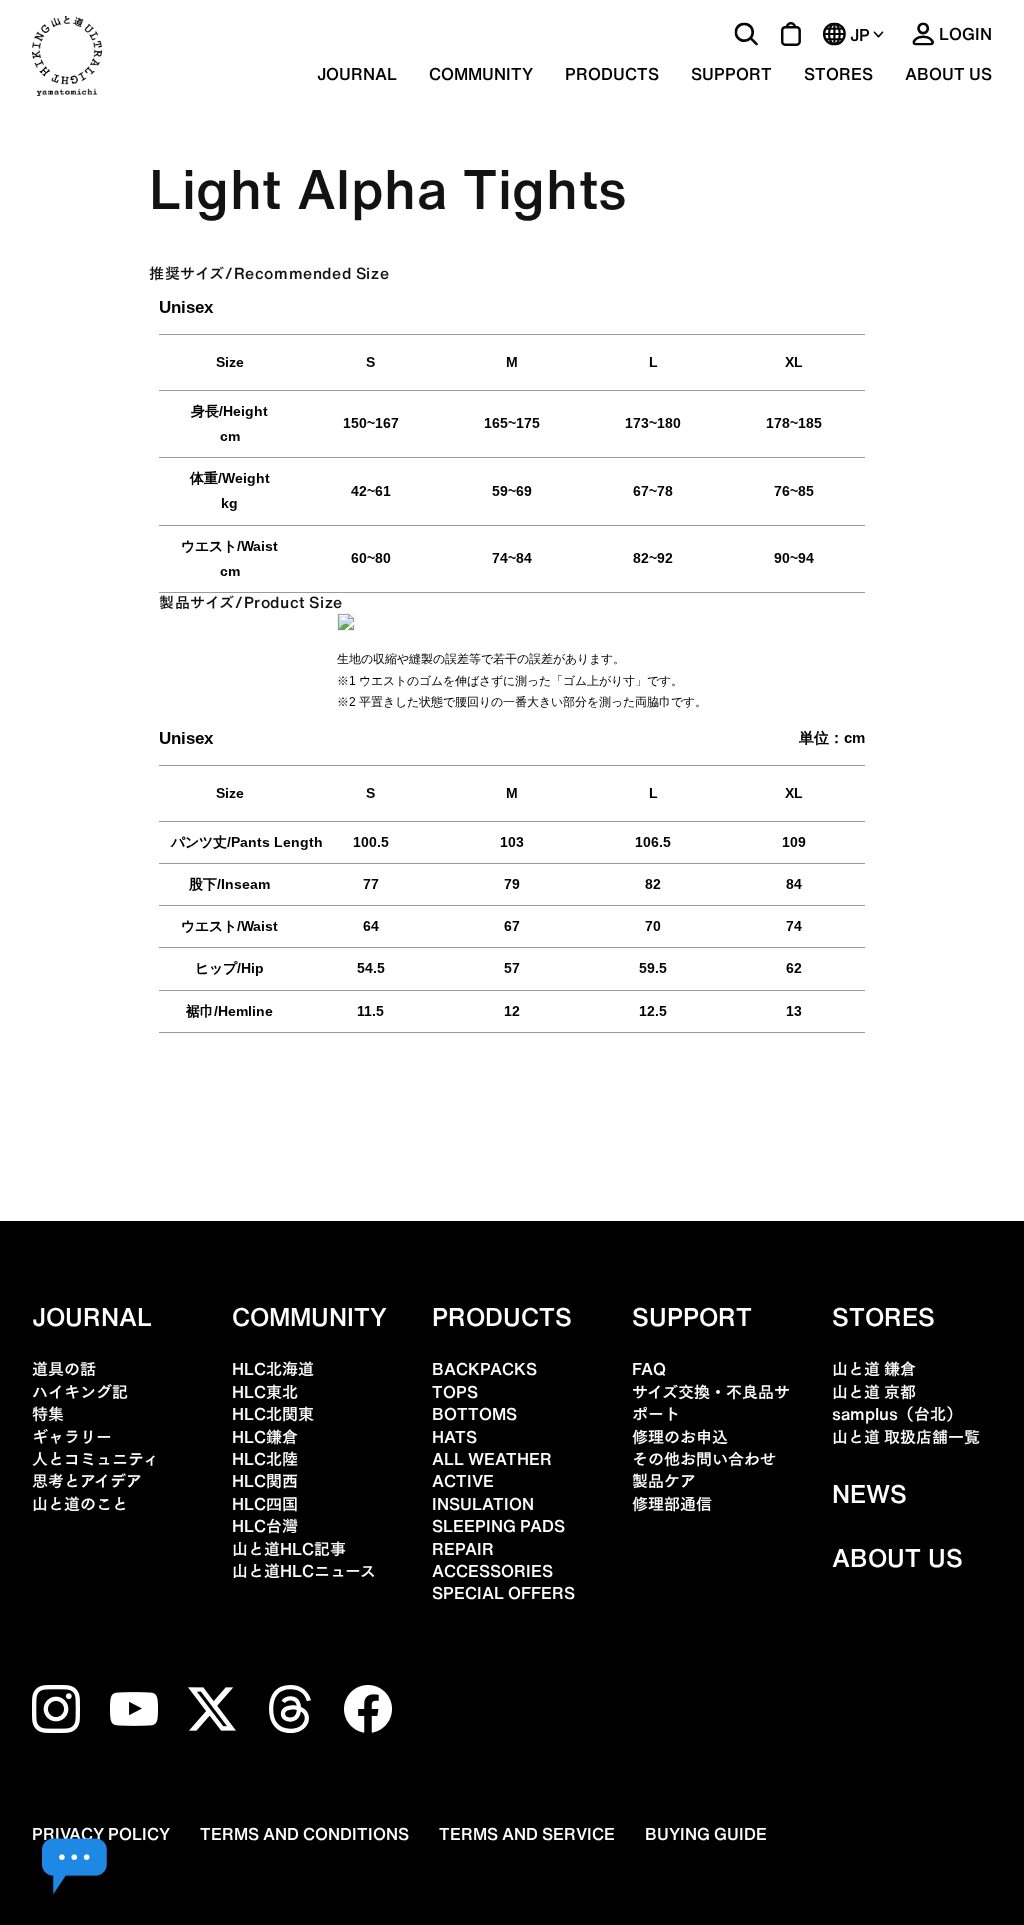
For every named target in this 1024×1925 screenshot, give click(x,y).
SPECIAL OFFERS (503, 1593)
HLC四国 (265, 1504)
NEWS (869, 1494)
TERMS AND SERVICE (527, 1834)
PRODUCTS (502, 1317)
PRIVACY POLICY (101, 1834)
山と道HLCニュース (304, 1571)
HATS (454, 1437)
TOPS (455, 1392)
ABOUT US (948, 74)
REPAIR (463, 1549)
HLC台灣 (265, 1526)
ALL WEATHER (492, 1459)
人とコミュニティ (95, 1459)
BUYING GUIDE (706, 1834)
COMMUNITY (481, 74)
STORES (838, 74)
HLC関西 (265, 1481)
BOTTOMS (474, 1414)
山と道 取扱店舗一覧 (906, 1437)
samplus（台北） (897, 1414)
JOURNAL (357, 74)
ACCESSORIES (492, 1571)
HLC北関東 (273, 1414)
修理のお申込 (680, 1437)
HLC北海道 (273, 1369)
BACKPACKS (484, 1369)
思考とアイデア (87, 1481)
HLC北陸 (265, 1459)
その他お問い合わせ (704, 1459)
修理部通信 (672, 1504)
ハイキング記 (80, 1392)
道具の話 (64, 1369)
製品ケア (664, 1481)
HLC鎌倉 (265, 1437)
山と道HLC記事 (289, 1549)
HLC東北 (265, 1392)
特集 (48, 1414)
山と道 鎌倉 (874, 1369)
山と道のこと (80, 1504)
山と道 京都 (874, 1392)
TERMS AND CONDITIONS (304, 1834)
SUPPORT (731, 74)
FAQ (649, 1369)
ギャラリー (72, 1437)
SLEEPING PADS (498, 1526)
